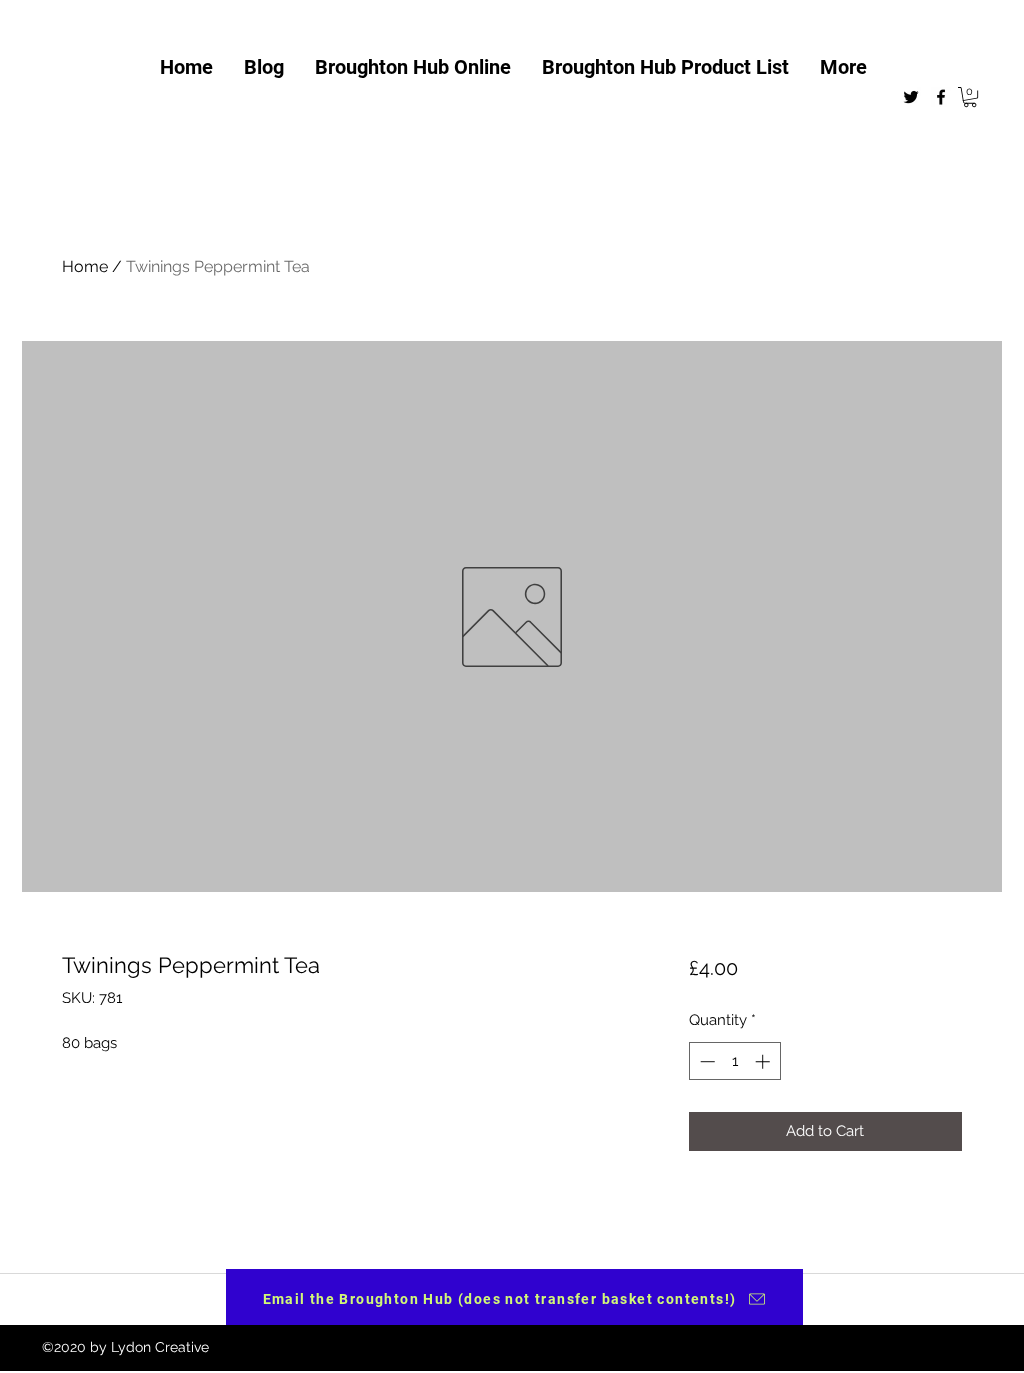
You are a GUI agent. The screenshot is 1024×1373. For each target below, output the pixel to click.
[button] (970, 97)
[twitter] (911, 97)
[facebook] (941, 97)
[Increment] (764, 1061)
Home (85, 266)
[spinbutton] (734, 1061)
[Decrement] (705, 1061)
